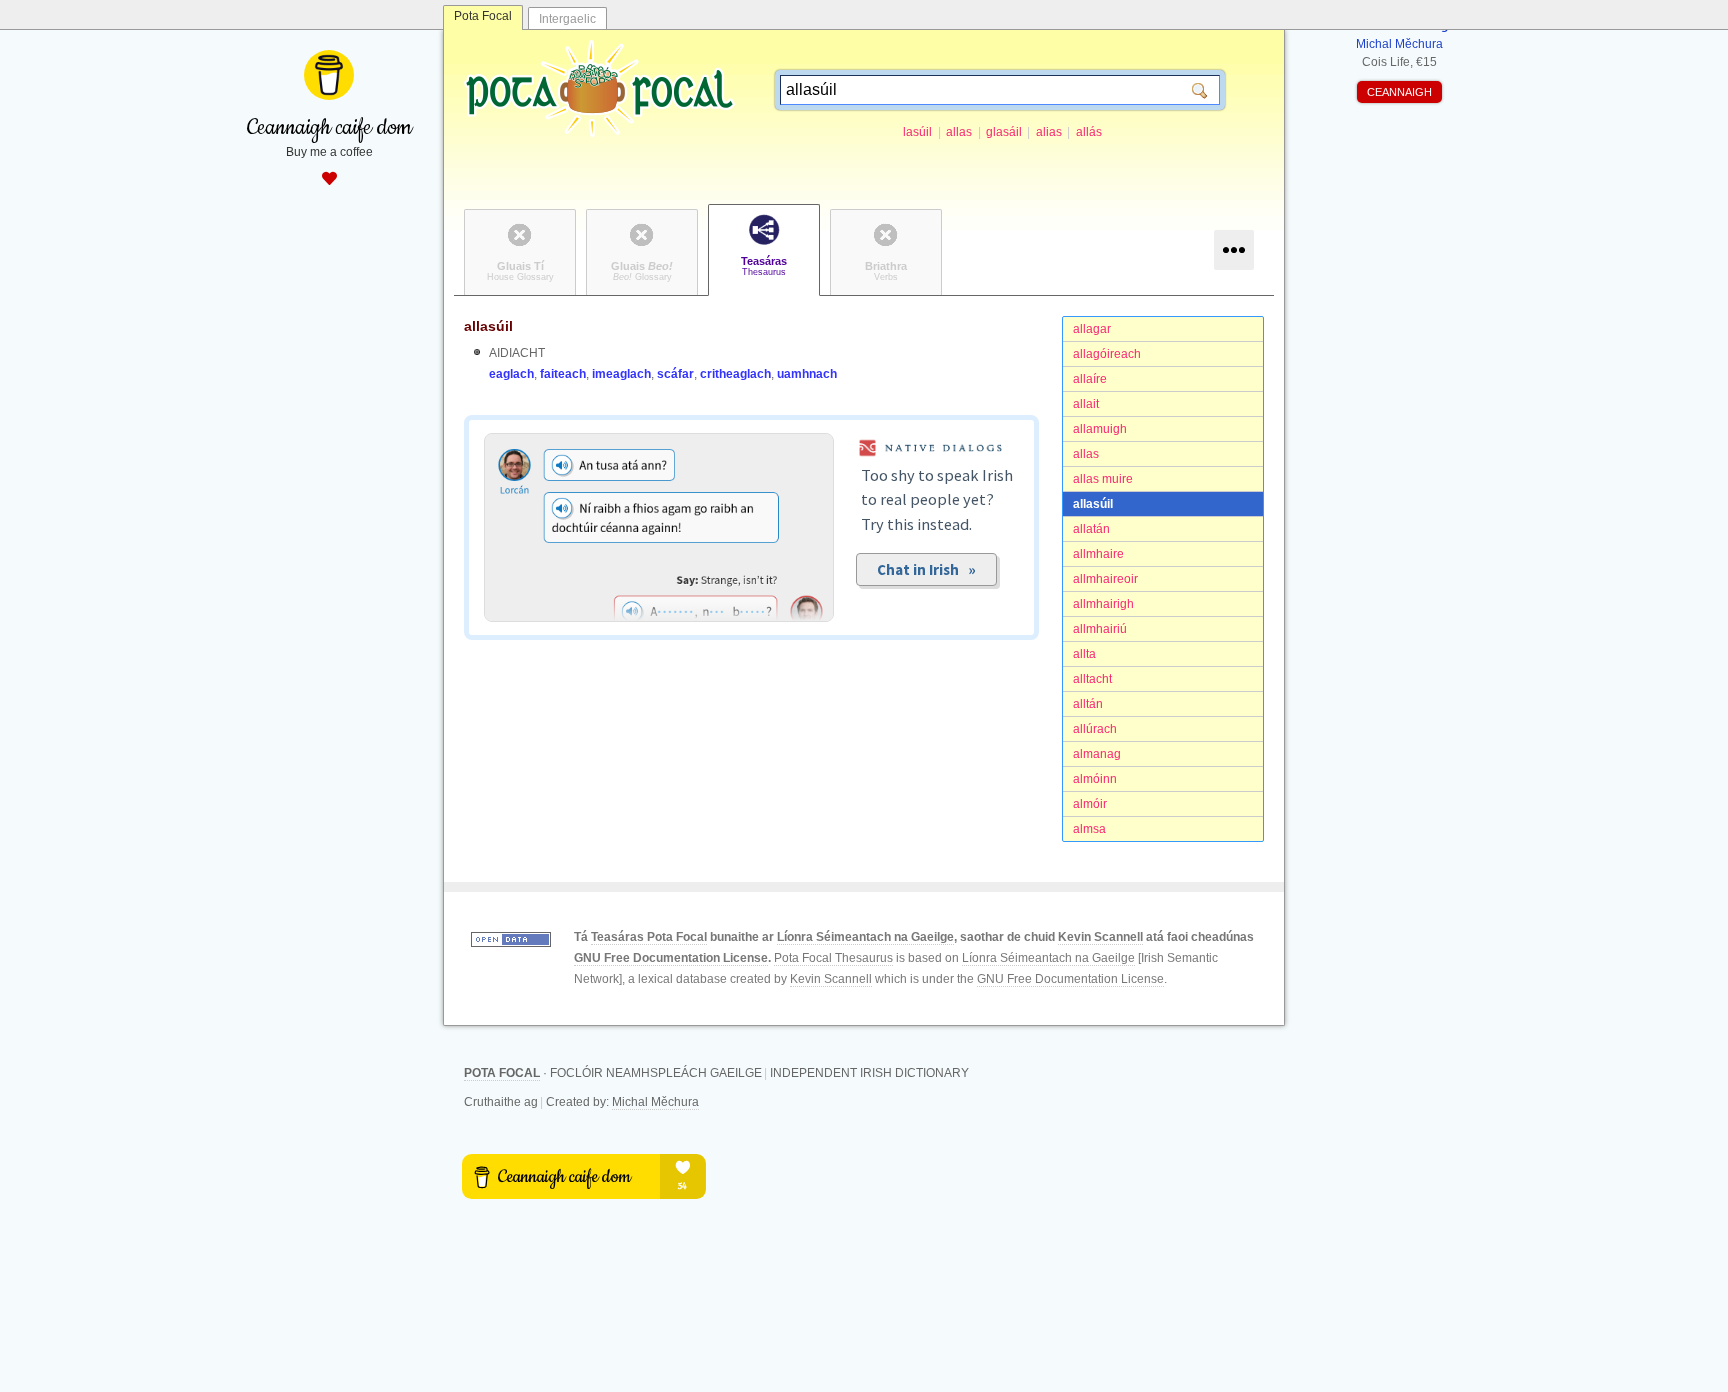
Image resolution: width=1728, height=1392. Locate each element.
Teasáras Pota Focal (649, 937)
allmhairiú (1100, 629)
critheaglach (735, 374)
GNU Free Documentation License (671, 958)
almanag (1097, 754)
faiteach (563, 374)
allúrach (1095, 729)
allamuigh (1100, 429)
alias (1049, 132)
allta (1084, 654)
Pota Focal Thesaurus (833, 958)
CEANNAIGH (1399, 92)
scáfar (675, 374)
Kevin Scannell (1100, 937)
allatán (1091, 529)
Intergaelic (567, 19)
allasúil (1093, 504)
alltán (1088, 704)
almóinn (1095, 779)
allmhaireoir (1105, 579)
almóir (1090, 804)
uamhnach (807, 374)
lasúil (917, 132)
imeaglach (621, 374)
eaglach (511, 374)
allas (959, 132)
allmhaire (1098, 554)
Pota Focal (483, 16)
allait (1086, 404)
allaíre (1090, 379)
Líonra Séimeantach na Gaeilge (865, 937)
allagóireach (1107, 354)
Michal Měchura (655, 1102)
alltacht (1092, 679)
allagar (1092, 329)
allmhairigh (1103, 604)
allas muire (1103, 479)
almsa (1089, 829)
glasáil (1004, 132)
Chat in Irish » (926, 569)
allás (1089, 132)
